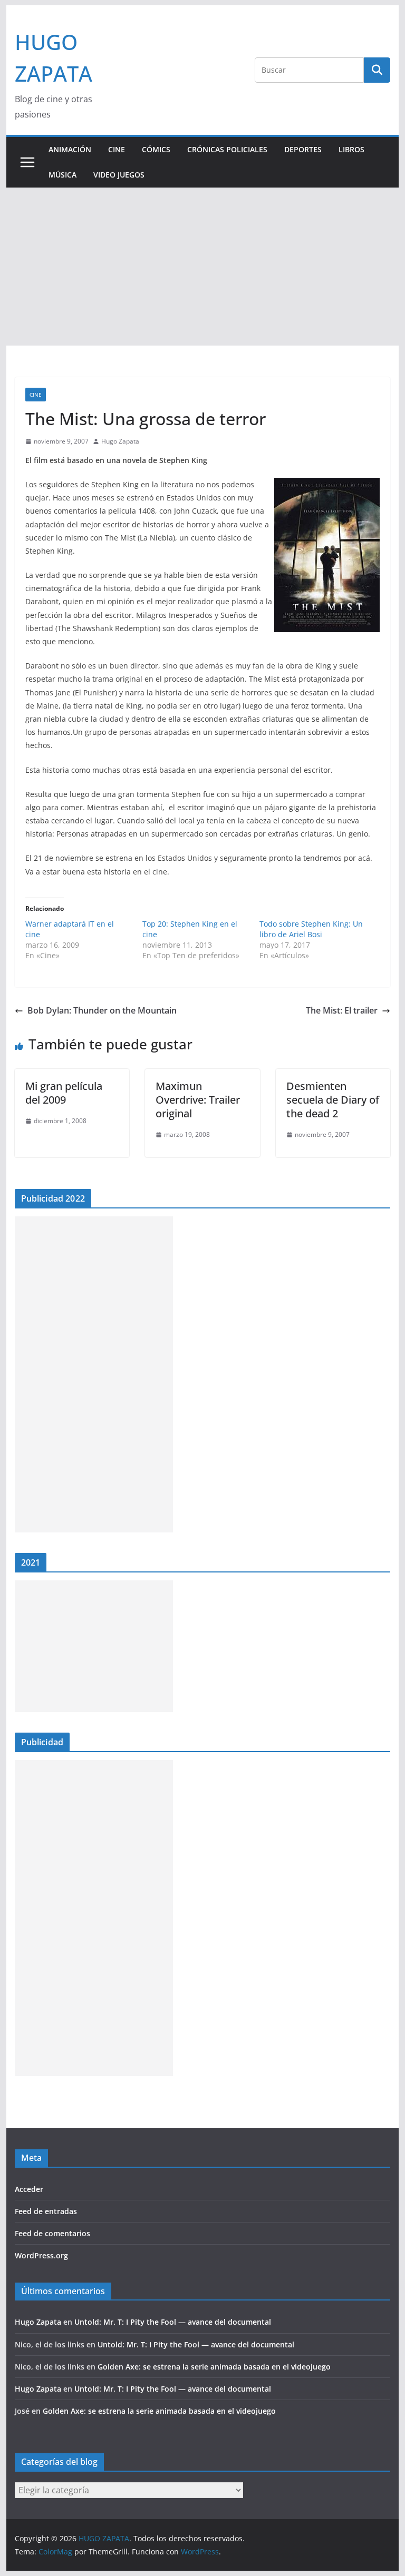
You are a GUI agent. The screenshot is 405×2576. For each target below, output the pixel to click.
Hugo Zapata (120, 441)
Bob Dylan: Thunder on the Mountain (102, 1010)
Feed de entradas (46, 2211)
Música (62, 175)
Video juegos (119, 175)
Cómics (156, 149)
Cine (117, 149)
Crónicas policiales (227, 149)
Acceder (29, 2189)
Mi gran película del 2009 (64, 1093)
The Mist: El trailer (342, 1010)
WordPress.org (41, 2255)
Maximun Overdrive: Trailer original (198, 1100)
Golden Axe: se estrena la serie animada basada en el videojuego (214, 2367)
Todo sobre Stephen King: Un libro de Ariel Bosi (311, 929)
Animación (70, 149)
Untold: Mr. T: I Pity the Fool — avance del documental (173, 2322)
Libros (351, 149)
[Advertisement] (203, 267)
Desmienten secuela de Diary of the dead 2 (333, 1100)
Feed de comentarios (52, 2233)
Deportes (303, 149)
